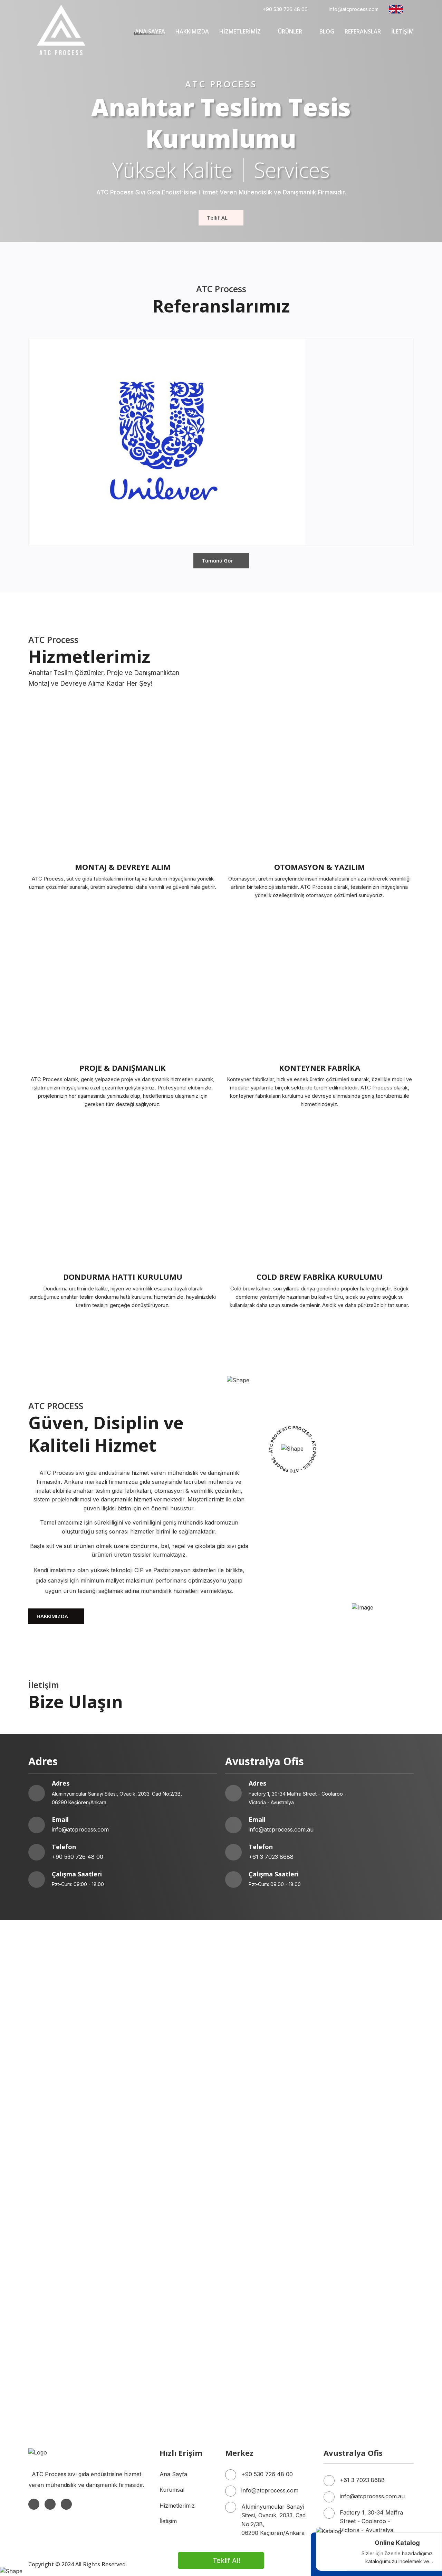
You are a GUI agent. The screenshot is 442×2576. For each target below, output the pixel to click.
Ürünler (290, 31)
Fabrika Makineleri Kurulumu (263, 2108)
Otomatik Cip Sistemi (153, 2365)
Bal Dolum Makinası (350, 2285)
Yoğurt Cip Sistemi (348, 2356)
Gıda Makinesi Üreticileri (257, 2250)
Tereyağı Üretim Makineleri (359, 2197)
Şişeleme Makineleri (349, 2312)
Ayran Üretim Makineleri (60, 2179)
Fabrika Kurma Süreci (155, 2108)
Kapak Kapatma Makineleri (162, 2321)
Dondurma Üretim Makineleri (362, 2374)
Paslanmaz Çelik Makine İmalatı (365, 2250)
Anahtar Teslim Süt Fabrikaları (265, 2285)
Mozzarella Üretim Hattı (257, 2197)
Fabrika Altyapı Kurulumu (357, 2108)
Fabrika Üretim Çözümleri (62, 2135)
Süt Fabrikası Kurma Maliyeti (263, 2082)
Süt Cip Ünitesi (244, 2356)
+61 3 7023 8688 (271, 1857)
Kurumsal (172, 2490)
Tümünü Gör (217, 560)
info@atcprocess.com (354, 9)
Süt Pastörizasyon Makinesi (65, 2144)
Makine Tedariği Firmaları (160, 2250)
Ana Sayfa (173, 2474)
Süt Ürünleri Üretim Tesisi (161, 2285)
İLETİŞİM (402, 31)
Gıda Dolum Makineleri (353, 2321)
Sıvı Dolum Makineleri (254, 2312)
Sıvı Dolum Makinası (55, 2294)
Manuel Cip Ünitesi (250, 2365)
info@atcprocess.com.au (281, 1829)
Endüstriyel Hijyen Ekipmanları (363, 2365)
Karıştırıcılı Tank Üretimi (60, 2223)
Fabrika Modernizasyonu (160, 2117)
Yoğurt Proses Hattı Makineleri (364, 2162)
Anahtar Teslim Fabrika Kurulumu (171, 2197)
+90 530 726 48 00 (285, 9)
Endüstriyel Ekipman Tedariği (263, 2259)
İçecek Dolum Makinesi (157, 2374)
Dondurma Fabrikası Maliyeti (164, 2294)
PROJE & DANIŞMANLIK (123, 1068)
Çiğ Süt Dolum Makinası (355, 2232)
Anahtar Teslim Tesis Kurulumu (69, 2082)
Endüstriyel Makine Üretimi (63, 2250)
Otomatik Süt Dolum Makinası (67, 2285)
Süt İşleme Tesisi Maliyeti (159, 2082)
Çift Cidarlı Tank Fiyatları (355, 2206)
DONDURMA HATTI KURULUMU (123, 1277)
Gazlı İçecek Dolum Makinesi (263, 2374)
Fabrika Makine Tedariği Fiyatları (366, 2268)
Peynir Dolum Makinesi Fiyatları (168, 2312)
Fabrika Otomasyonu (154, 2100)
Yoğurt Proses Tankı (252, 2223)
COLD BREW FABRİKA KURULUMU (320, 1277)
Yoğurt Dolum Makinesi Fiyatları (70, 2312)
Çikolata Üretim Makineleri (63, 2391)
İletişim (168, 2521)
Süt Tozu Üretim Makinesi (161, 2206)
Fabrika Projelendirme (352, 2100)
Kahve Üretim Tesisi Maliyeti (163, 2091)
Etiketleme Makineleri (253, 2321)
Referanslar (363, 31)
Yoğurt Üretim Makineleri (61, 2162)
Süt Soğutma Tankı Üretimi (359, 2144)
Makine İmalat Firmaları (157, 2259)
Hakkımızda (192, 31)
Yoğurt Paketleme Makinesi (359, 2179)
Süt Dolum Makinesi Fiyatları (263, 2232)
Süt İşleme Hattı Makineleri (359, 2135)
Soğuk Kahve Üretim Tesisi (64, 2091)
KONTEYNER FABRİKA (320, 1068)
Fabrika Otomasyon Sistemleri (166, 2135)
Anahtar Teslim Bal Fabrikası (361, 2082)
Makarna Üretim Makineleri (162, 2241)
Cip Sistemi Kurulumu (56, 2356)
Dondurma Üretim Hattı (256, 2091)
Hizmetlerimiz (240, 31)
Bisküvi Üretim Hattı (54, 2241)
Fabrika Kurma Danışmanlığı (65, 2108)
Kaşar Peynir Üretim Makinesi (67, 2197)
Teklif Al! (227, 2560)
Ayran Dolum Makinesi (156, 2179)
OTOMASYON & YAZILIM (320, 867)
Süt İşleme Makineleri (253, 2135)
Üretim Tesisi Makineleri (59, 2268)
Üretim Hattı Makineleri (59, 2259)
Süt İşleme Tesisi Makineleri (359, 2153)
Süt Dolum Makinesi (251, 2153)
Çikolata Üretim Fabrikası (356, 2091)
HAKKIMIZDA (52, 1616)
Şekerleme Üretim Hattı (256, 2241)
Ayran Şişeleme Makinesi (258, 2179)
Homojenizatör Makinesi (257, 2144)
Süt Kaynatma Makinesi (157, 2153)
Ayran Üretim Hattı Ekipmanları (69, 2188)
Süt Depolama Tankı (350, 2223)
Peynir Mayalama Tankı (256, 2188)
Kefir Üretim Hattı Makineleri (65, 2206)
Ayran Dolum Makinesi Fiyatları (364, 2294)
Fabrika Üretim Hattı (55, 2117)
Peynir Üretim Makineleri (159, 2188)
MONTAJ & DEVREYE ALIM (123, 867)
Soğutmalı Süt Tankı (55, 2232)
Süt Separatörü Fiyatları (158, 2144)
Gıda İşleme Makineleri (353, 2241)
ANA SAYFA (150, 31)
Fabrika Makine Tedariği (257, 2117)
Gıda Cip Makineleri (152, 2356)
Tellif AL (217, 218)
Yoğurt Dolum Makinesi (256, 2162)
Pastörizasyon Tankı (153, 2232)
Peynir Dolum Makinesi (354, 2188)
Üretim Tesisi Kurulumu (256, 2100)
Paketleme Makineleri (56, 2321)
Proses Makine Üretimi (353, 2259)
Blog (327, 31)
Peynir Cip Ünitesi (51, 2365)
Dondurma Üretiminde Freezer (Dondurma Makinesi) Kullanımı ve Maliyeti (270, 2338)
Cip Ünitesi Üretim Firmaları (261, 2268)
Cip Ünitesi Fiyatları (53, 2329)
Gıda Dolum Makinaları (58, 2100)
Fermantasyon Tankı (154, 2223)
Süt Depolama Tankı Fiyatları (66, 2153)
